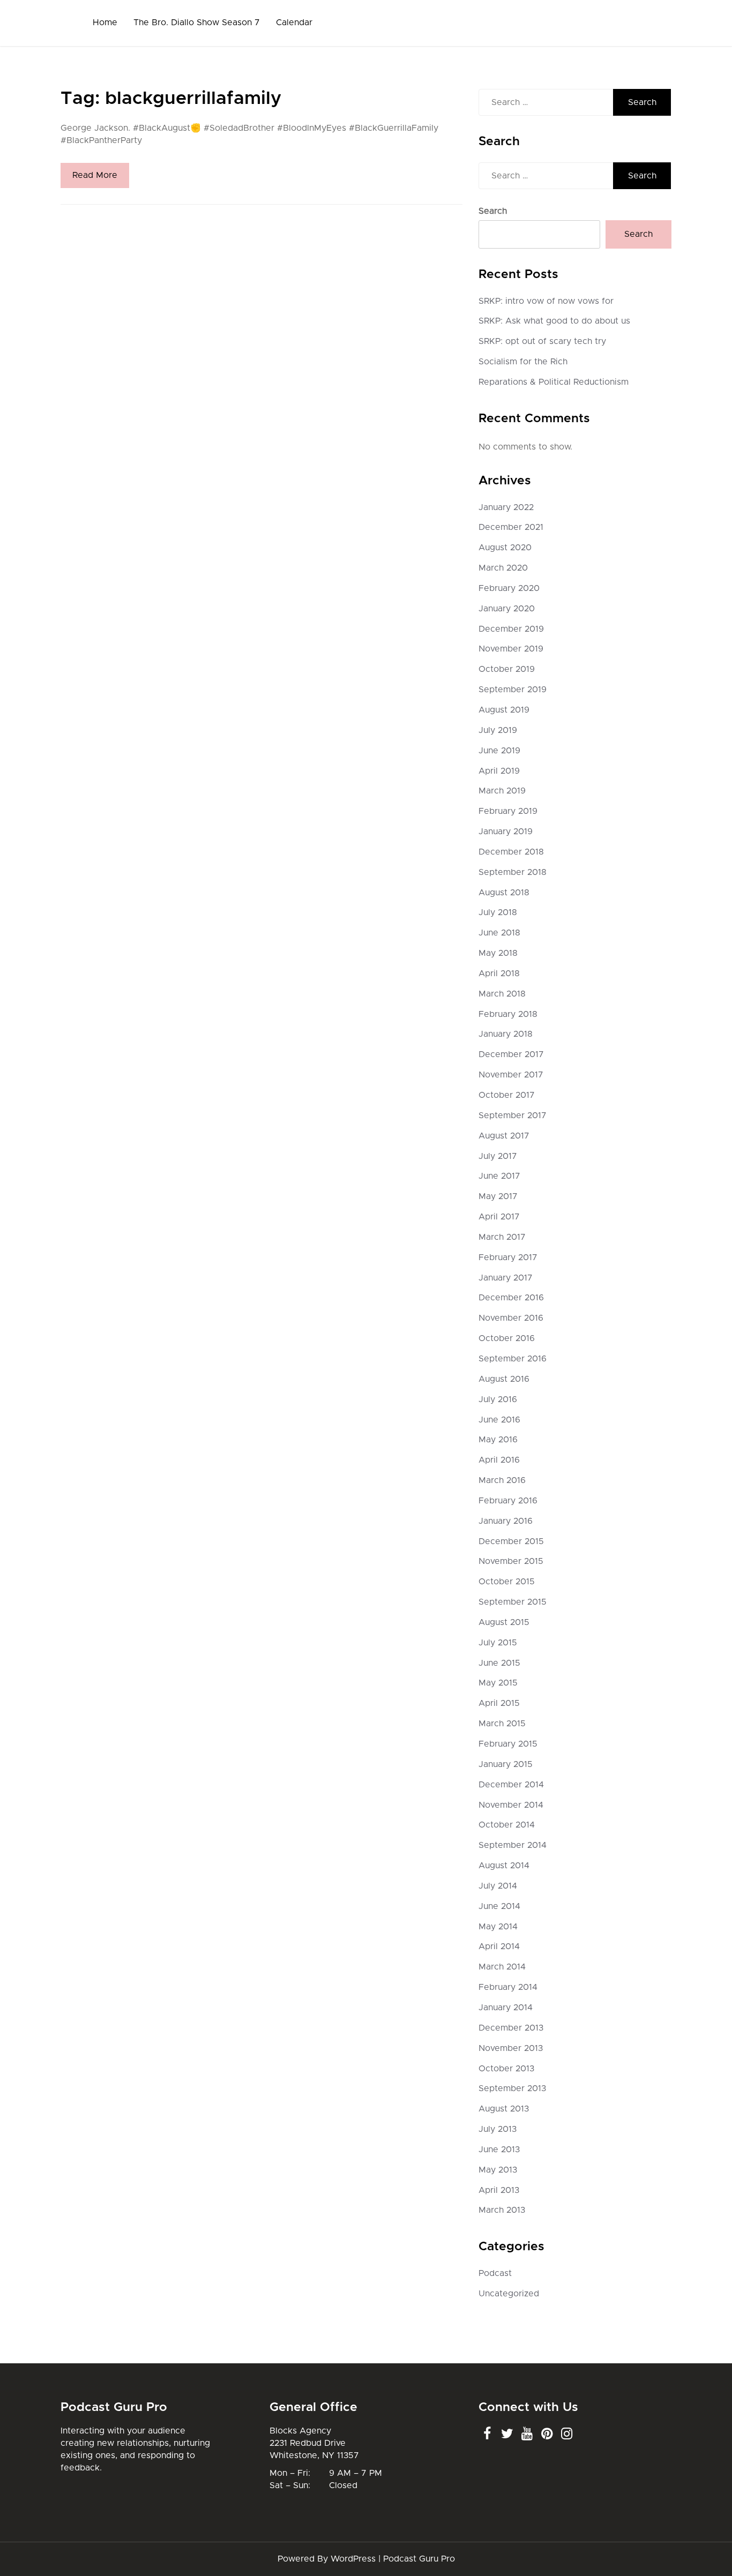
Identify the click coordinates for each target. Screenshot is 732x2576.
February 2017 (508, 1257)
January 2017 (506, 1278)
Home (105, 23)
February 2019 (508, 811)
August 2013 (504, 2109)
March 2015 (502, 1724)
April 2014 (499, 1946)
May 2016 (498, 1440)
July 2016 (498, 1399)
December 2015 (511, 1541)
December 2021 (511, 527)
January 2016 (506, 1521)
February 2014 (508, 1987)
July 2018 (498, 912)
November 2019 (511, 649)
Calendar (294, 23)
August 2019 (504, 710)
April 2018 (499, 974)
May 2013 (498, 2170)
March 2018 (502, 994)
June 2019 (499, 751)
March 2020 (503, 568)
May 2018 (498, 953)
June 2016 (499, 1420)
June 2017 (499, 1176)
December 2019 (511, 629)
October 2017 (507, 1095)
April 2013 (499, 2190)
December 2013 (511, 2028)
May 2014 (498, 1927)
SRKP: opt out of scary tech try (542, 341)
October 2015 (507, 1582)
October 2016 (507, 1338)
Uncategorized (509, 2294)
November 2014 (511, 1805)
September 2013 (512, 2088)
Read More (95, 175)
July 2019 (498, 730)
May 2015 (498, 1683)
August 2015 (504, 1622)
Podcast (495, 2273)
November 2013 (511, 2048)
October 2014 (507, 1825)
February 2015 (508, 1744)
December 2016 (511, 1298)
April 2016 (499, 1460)
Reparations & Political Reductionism (554, 382)
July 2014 (498, 1886)
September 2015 (513, 1602)
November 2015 (511, 1561)
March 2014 (502, 1967)
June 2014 (499, 1906)
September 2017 (513, 1115)
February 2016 (508, 1501)
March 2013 (502, 2210)
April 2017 (499, 1217)
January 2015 (506, 1764)
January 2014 (506, 2008)
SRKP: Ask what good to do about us (554, 321)
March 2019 (502, 791)
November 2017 (511, 1075)
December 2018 (511, 852)
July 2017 (498, 1156)
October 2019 (507, 669)
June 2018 (499, 933)
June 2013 (499, 2150)
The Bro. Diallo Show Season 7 (197, 23)
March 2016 (502, 1480)
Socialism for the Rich (523, 362)
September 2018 (513, 872)
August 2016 (504, 1379)
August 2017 (504, 1136)
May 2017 (498, 1196)
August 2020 (505, 548)
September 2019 (513, 690)
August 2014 (504, 1866)
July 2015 (498, 1643)
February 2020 (509, 588)
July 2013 (498, 2129)
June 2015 (499, 1663)
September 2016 (513, 1359)
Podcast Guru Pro (419, 2559)
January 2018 (506, 1034)
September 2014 (513, 1845)
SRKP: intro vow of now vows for (546, 301)
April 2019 (499, 771)
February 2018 (508, 1014)
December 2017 (511, 1054)
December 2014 (511, 1785)
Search (493, 211)
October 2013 (506, 2069)
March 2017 (502, 1237)
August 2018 (504, 893)
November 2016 (511, 1318)
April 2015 (499, 1703)
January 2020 (507, 609)
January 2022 (506, 507)
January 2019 (506, 832)
